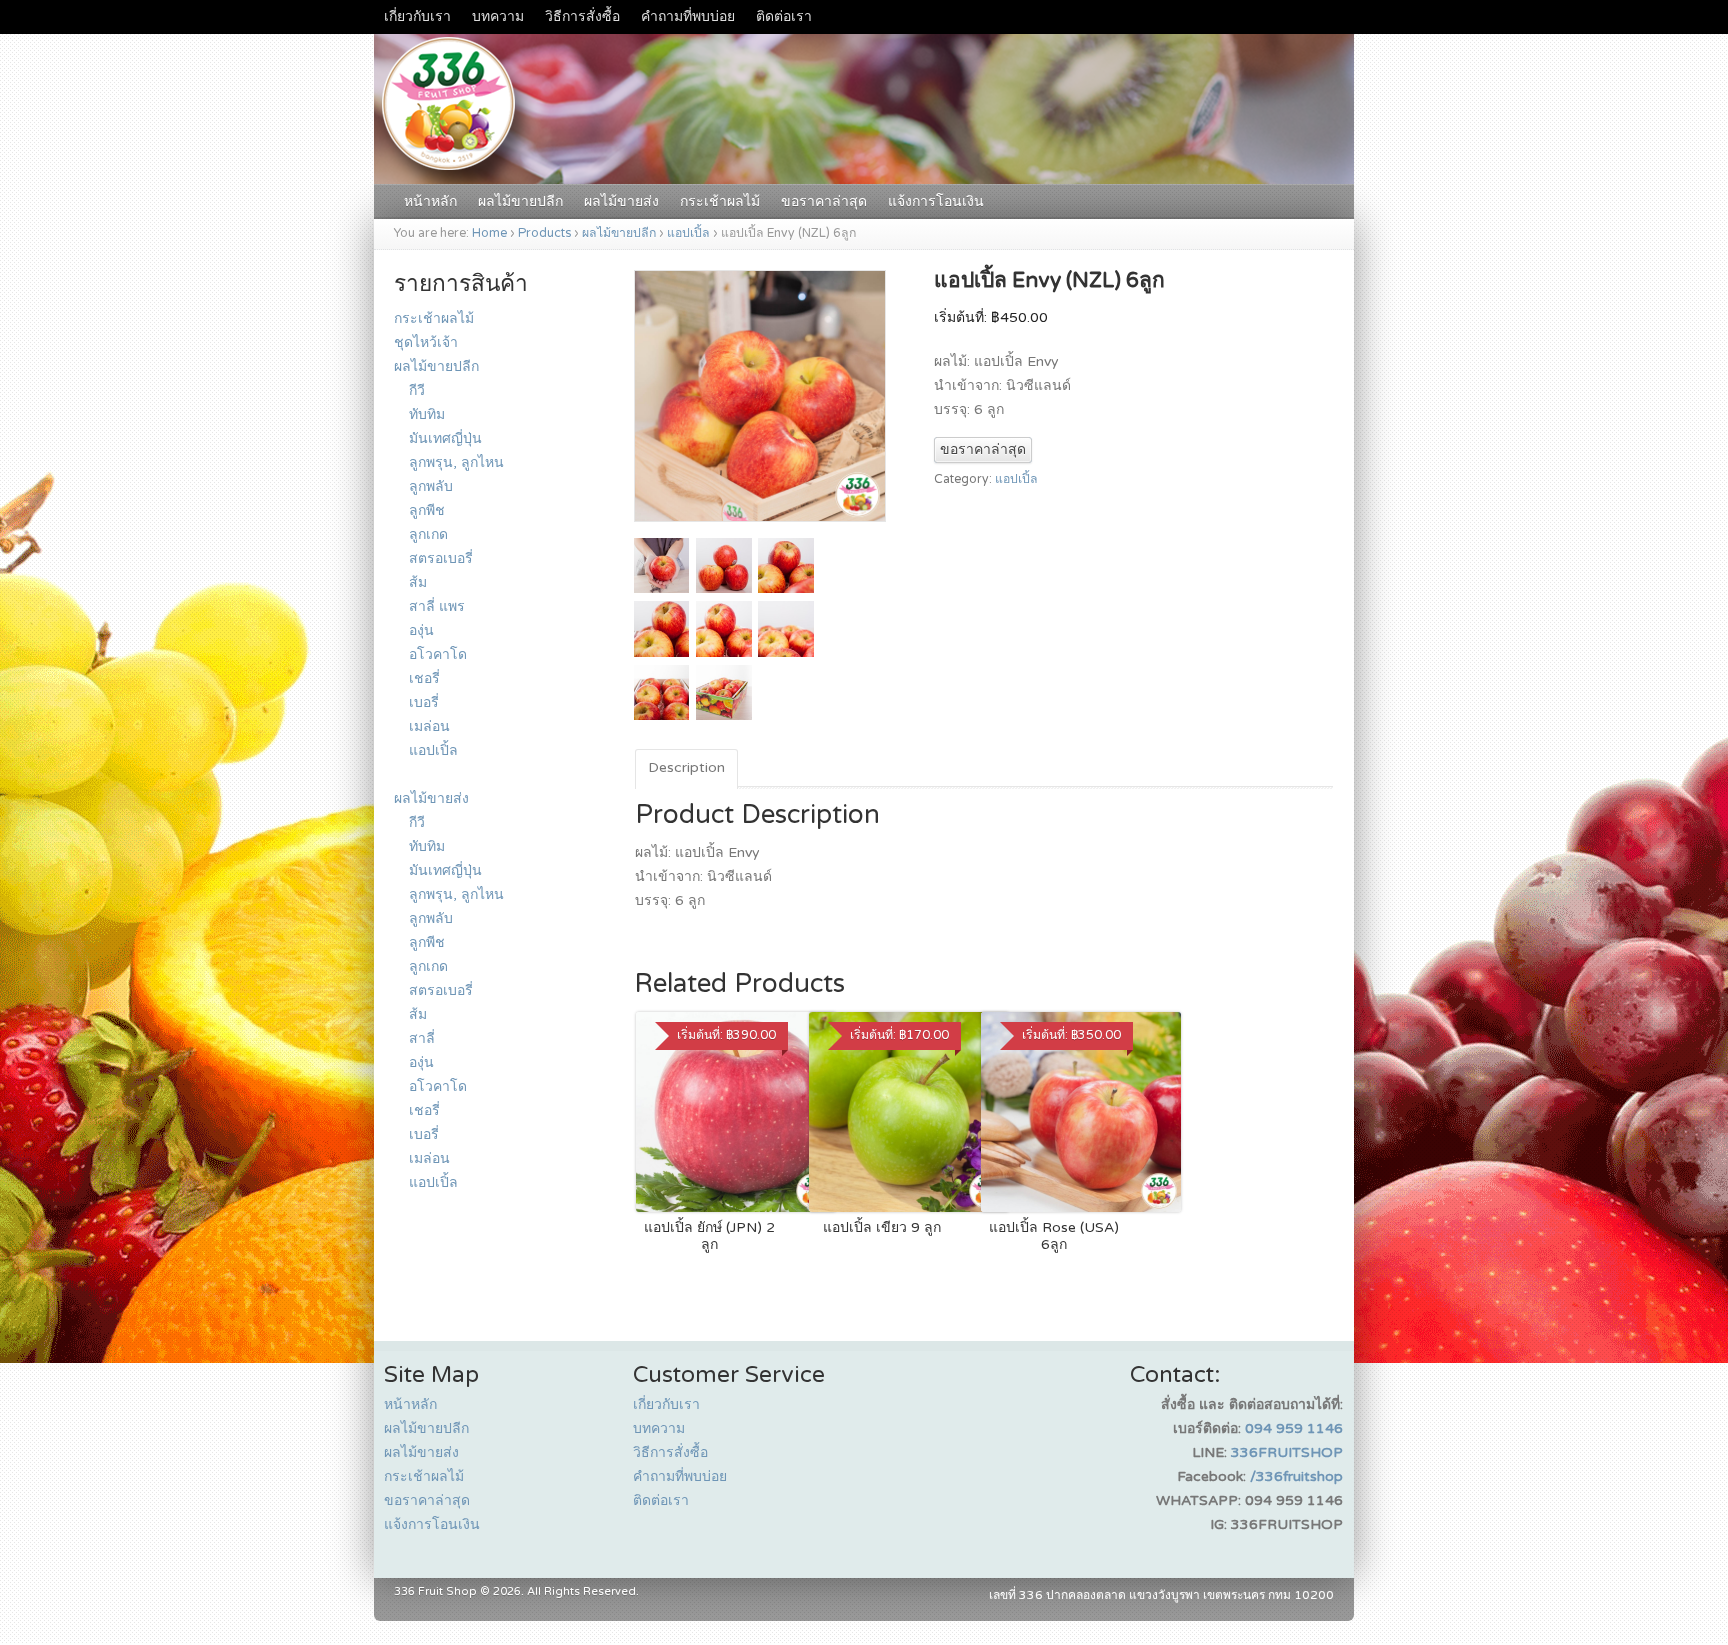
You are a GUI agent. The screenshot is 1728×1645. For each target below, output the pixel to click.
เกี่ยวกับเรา (417, 16)
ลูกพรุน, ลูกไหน (456, 462)
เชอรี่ (424, 678)
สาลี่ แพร (437, 606)
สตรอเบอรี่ (441, 558)
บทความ (498, 16)
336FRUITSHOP (1287, 1452)
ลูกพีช (427, 510)
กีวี (417, 390)
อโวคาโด (438, 654)
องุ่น (421, 630)
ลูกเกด (428, 534)
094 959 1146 (1294, 1428)
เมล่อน (429, 726)
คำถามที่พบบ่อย (688, 16)
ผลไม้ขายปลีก (520, 201)
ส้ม (418, 582)
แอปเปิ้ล (688, 233)
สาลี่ (422, 1038)
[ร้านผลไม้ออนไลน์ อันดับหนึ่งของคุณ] (864, 173)
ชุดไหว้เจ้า (426, 342)
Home (489, 233)
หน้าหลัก (430, 201)
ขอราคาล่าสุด (824, 201)
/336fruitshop (1296, 1476)
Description (686, 767)
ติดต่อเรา (784, 16)
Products (544, 233)
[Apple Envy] (760, 525)
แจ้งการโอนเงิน (936, 201)
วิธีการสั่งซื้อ (582, 16)
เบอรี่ (424, 702)
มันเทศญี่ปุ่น (445, 438)
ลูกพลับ (431, 486)
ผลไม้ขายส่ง (621, 201)
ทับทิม (427, 414)
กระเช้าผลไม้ (720, 201)
